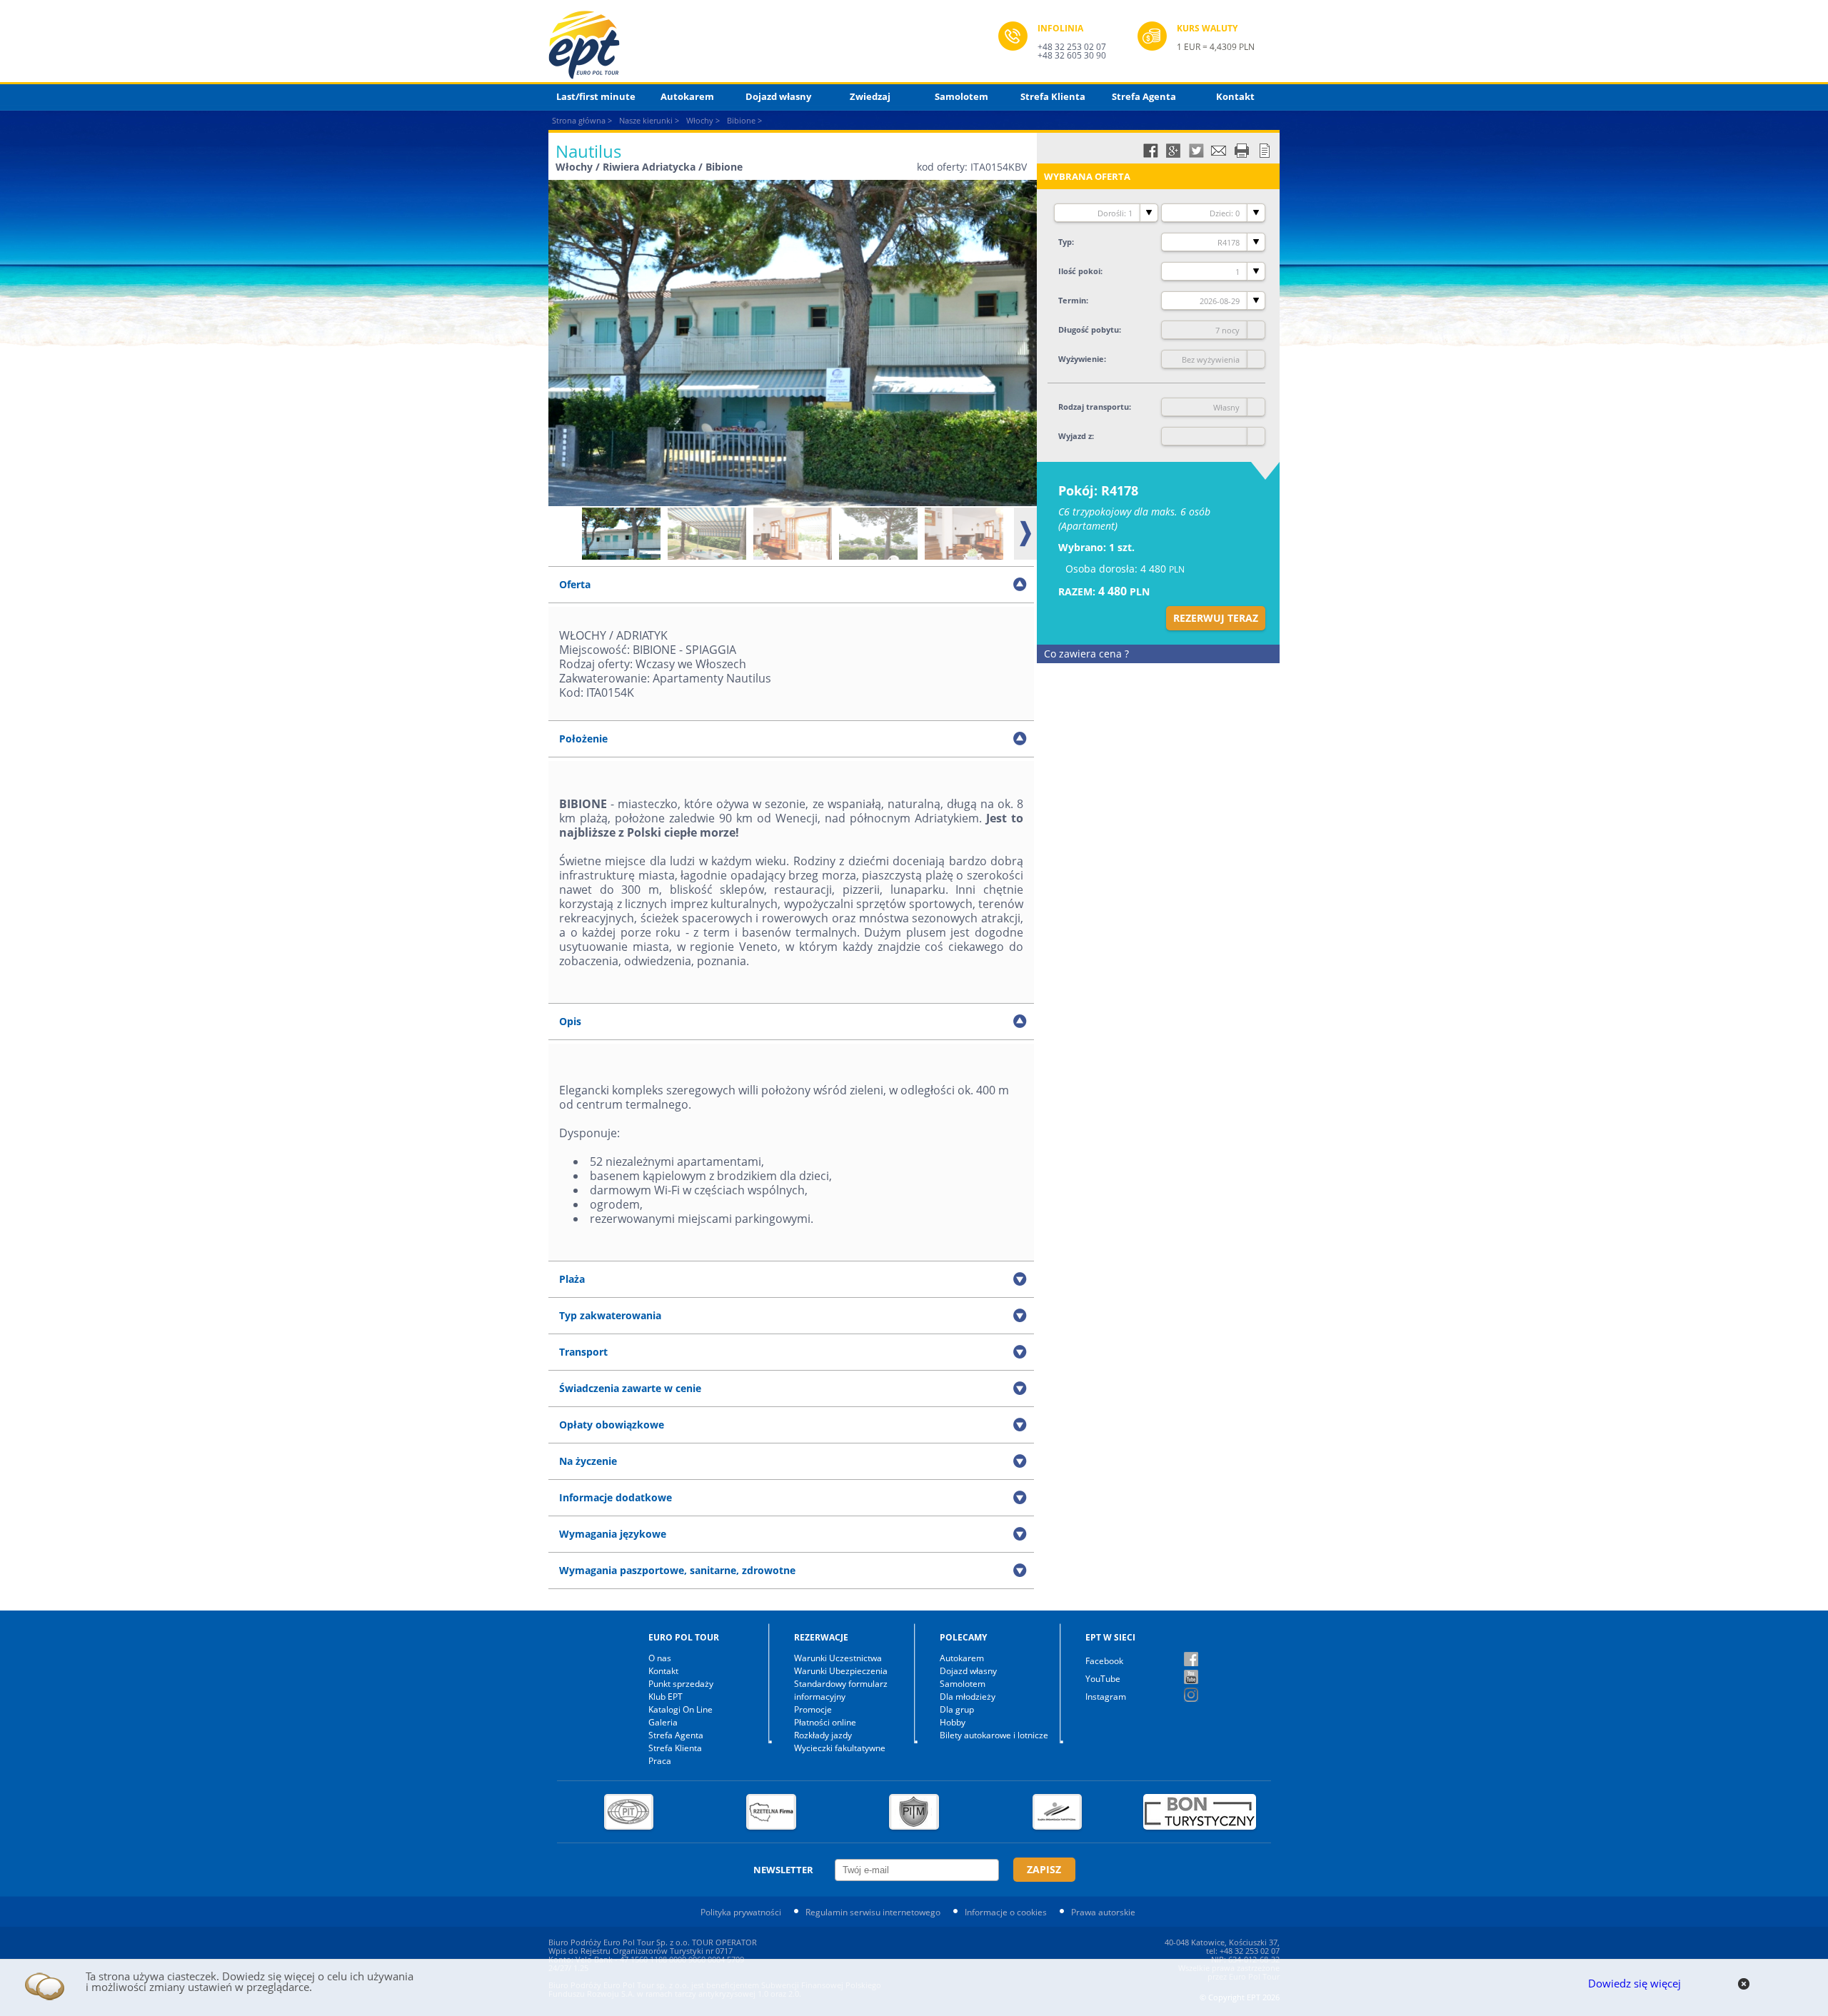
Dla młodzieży (968, 1697)
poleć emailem (1219, 151)
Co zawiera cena (1086, 654)
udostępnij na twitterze (1196, 151)
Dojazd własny (778, 96)
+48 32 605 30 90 (1072, 55)
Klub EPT (666, 1697)
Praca (660, 1761)
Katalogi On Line (681, 1709)
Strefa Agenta (1144, 96)
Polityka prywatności (741, 1912)
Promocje (813, 1709)
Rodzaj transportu (1094, 407)
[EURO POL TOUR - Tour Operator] (773, 45)
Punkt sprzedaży (681, 1684)
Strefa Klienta (1053, 96)
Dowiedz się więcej (1634, 1983)
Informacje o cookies (1006, 1912)
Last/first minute (596, 96)
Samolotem (961, 96)
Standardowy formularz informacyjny (841, 1690)
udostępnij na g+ (1173, 151)
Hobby (953, 1722)
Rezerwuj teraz (1216, 618)
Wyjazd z (1075, 436)
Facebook (1104, 1661)
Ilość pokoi (1079, 271)
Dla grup (957, 1709)
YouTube (1103, 1679)
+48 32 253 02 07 (1072, 47)
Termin (1072, 300)
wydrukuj (1242, 151)
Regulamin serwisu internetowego (873, 1912)
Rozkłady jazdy (823, 1735)
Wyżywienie (1081, 359)
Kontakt (1235, 96)
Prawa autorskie (1103, 1912)
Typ (1065, 242)
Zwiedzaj (870, 96)
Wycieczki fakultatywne (840, 1748)
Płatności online (825, 1722)
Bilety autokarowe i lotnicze (994, 1735)
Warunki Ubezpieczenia (841, 1671)
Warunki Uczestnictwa (838, 1658)
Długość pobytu (1089, 329)
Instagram (1106, 1697)
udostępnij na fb (1150, 151)
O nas (660, 1658)
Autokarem (687, 96)
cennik (1265, 151)
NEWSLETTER (783, 1870)
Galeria (663, 1722)
